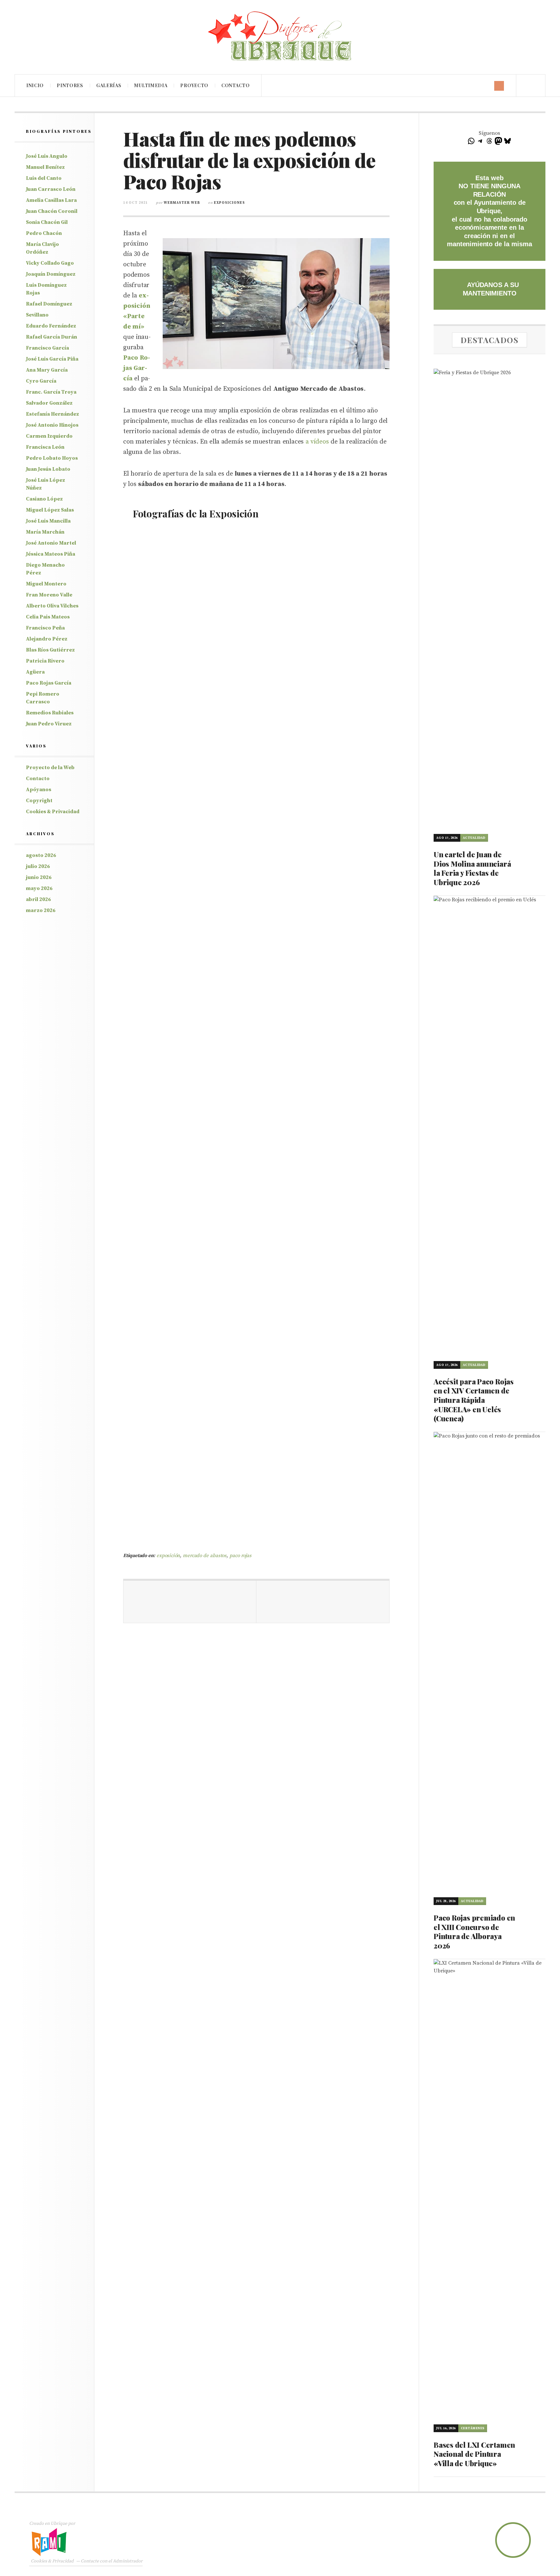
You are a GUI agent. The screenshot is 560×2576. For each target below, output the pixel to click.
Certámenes (473, 2428)
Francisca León (45, 447)
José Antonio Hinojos (52, 425)
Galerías (109, 85)
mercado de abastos (205, 1556)
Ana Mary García (47, 370)
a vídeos (317, 442)
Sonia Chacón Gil (47, 222)
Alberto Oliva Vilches (52, 606)
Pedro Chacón (44, 233)
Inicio (35, 85)
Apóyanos (39, 790)
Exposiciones (229, 203)
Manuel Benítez (45, 167)
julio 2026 (38, 866)
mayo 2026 (39, 888)
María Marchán (45, 532)
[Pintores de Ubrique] (280, 36)
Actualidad (474, 838)
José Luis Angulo (47, 156)
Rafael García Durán (52, 337)
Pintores (70, 85)
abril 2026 (38, 899)
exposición (168, 1556)
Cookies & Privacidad (53, 812)
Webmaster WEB (182, 203)
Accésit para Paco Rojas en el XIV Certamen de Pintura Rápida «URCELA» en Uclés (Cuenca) (474, 1400)
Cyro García (41, 381)
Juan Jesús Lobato (48, 469)
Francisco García (47, 348)
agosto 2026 (41, 855)
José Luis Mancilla (48, 521)
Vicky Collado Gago (50, 263)
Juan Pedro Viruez (49, 724)
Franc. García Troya (51, 392)
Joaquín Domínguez (51, 274)
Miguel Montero (46, 584)
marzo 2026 (41, 910)
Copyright (39, 801)
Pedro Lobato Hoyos (52, 458)
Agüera (35, 672)
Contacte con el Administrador (112, 2561)
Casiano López (44, 499)
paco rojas (240, 1556)
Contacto (236, 85)
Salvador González (49, 403)
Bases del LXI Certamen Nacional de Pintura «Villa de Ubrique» (474, 2454)
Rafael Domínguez (49, 304)
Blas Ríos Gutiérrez (50, 650)
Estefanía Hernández (52, 414)
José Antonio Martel (51, 543)
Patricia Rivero (45, 661)
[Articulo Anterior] (190, 1602)
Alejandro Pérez (47, 639)
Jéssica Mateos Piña (51, 554)
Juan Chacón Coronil (52, 211)
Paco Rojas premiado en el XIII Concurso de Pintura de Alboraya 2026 (474, 1932)
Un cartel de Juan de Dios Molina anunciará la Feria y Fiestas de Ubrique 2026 (472, 868)
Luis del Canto (44, 178)
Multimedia (151, 85)
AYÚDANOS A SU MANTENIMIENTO (491, 289)
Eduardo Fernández (51, 326)
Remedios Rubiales (50, 713)
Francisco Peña (45, 628)
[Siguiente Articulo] (323, 1602)
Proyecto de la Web (50, 768)
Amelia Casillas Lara (51, 200)
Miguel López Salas (50, 510)
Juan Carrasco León (51, 189)
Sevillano (37, 315)
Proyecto (194, 85)
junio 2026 (39, 877)
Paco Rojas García (49, 683)
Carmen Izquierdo (49, 436)
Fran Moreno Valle (49, 595)
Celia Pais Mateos (48, 617)
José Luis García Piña (52, 359)
